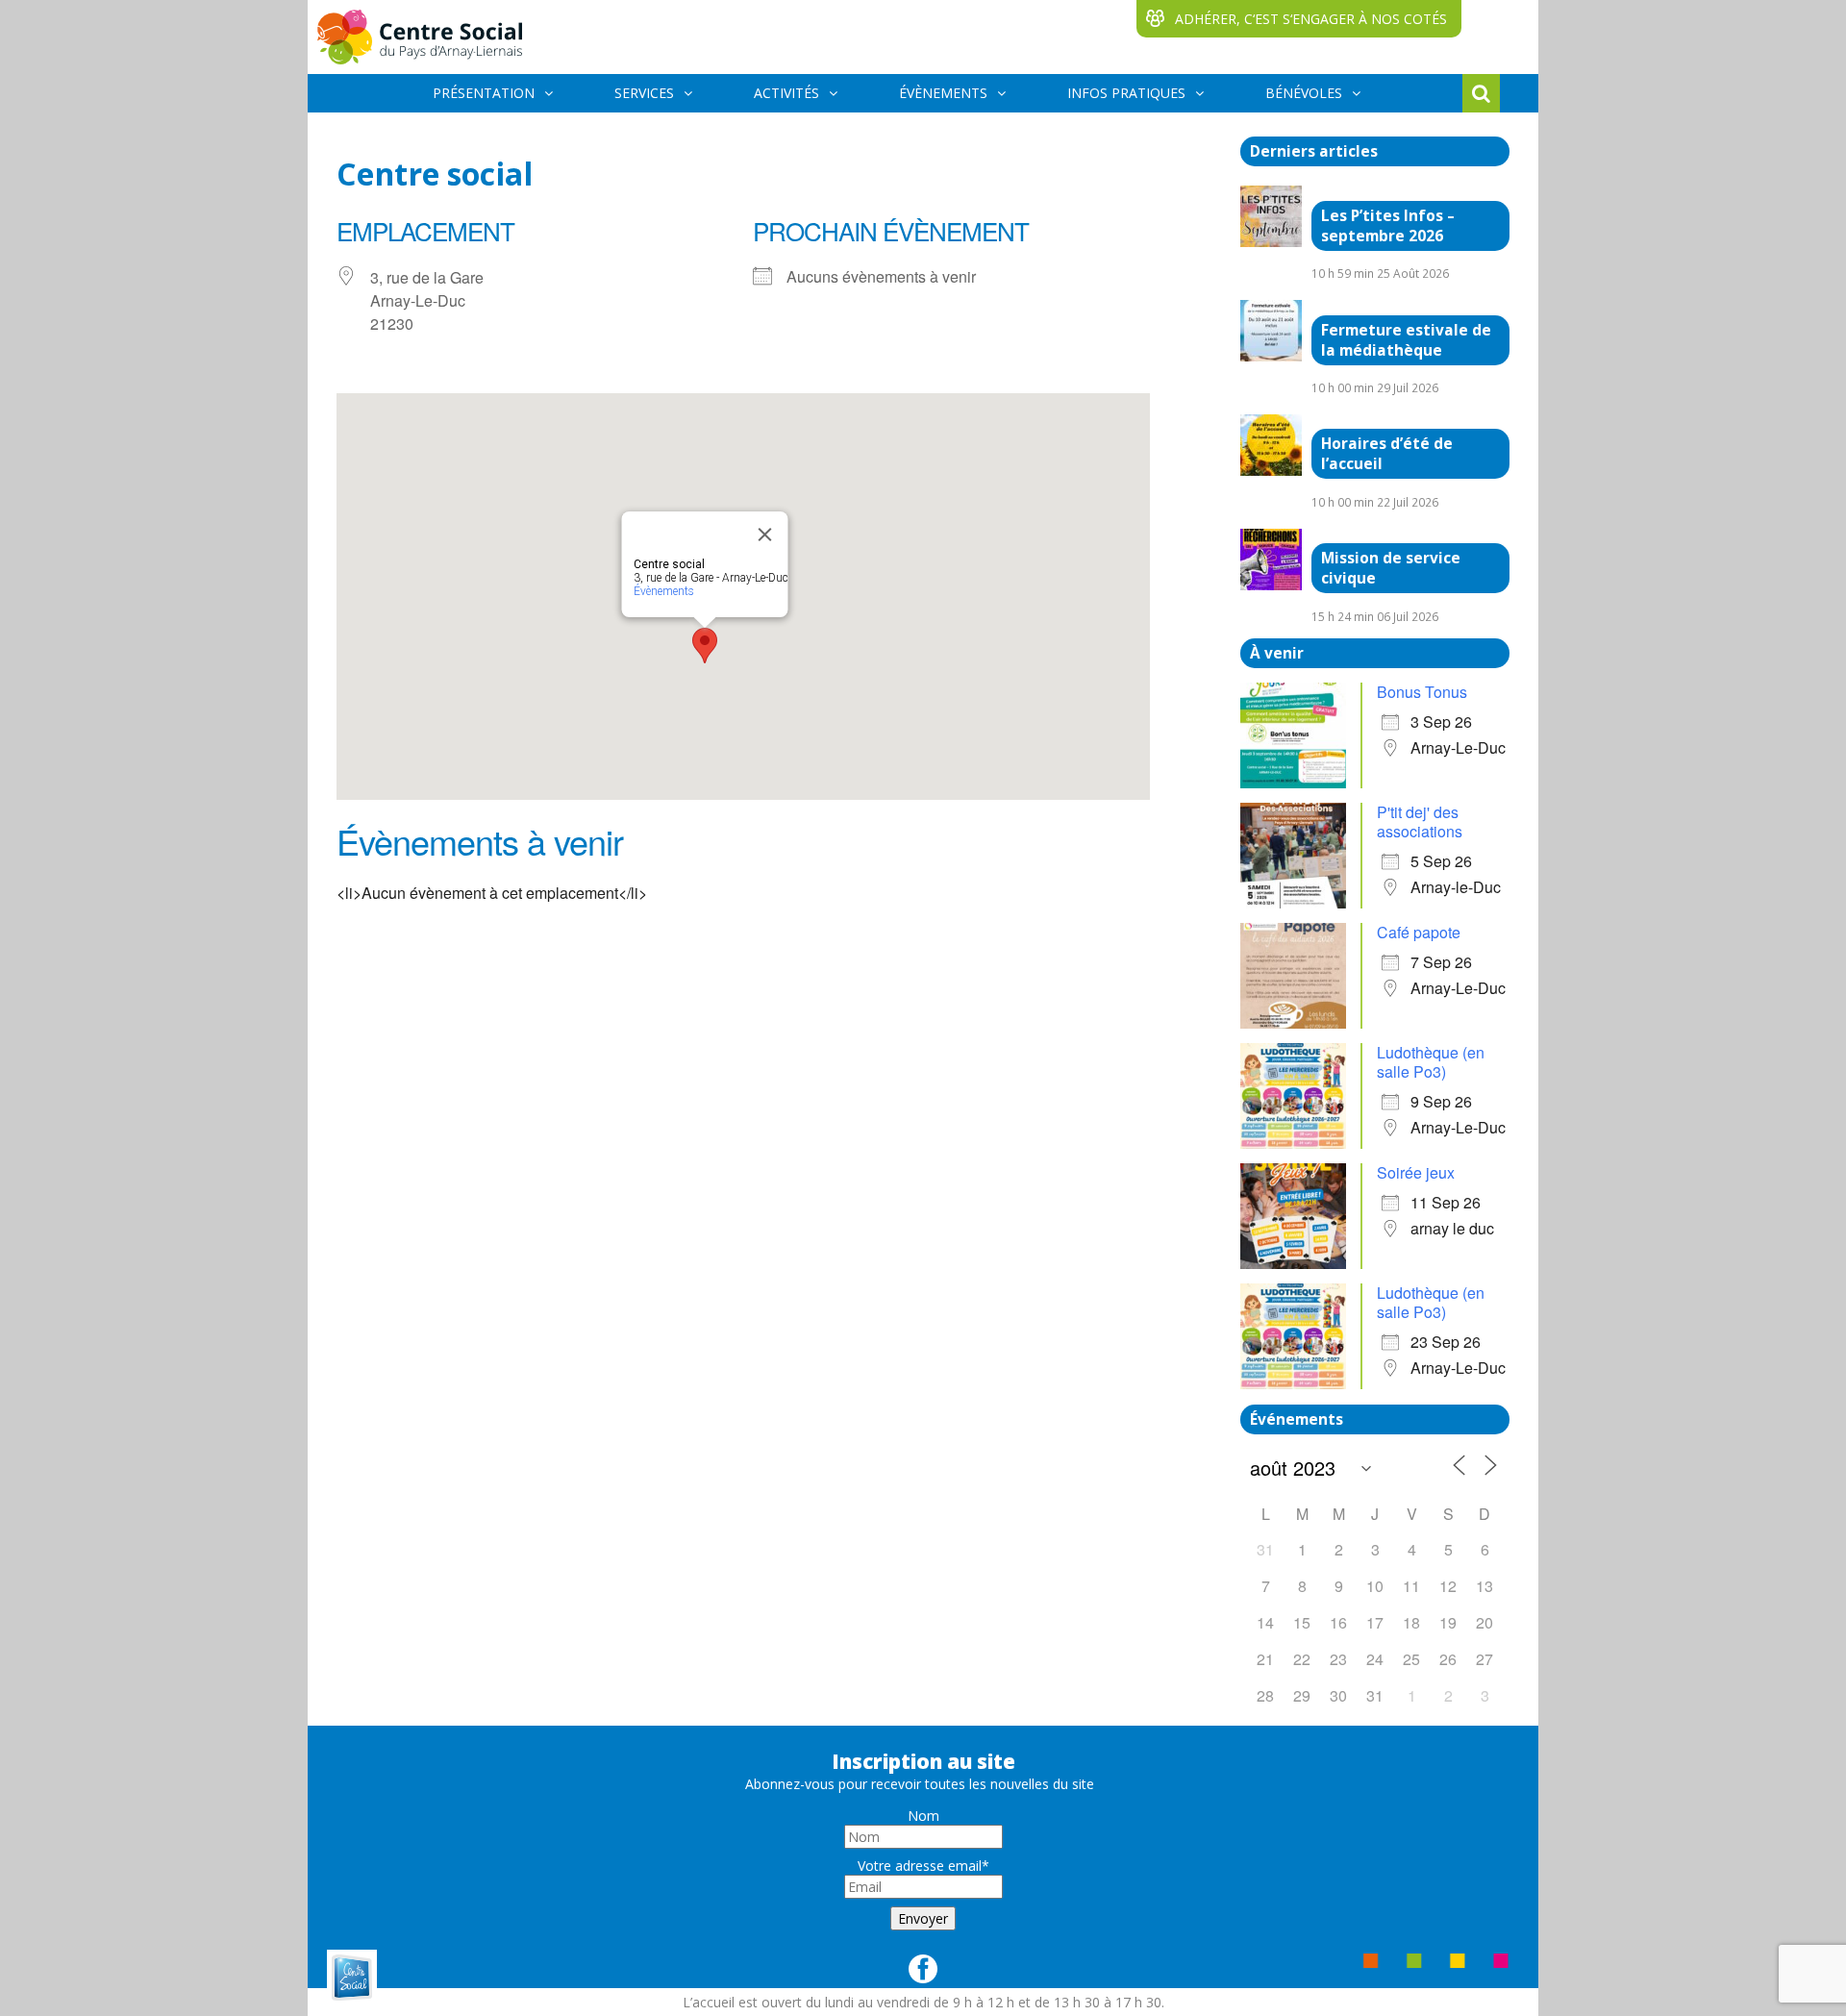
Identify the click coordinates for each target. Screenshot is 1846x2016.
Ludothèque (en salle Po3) (1431, 1062)
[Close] (765, 535)
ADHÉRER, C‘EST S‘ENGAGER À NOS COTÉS (1311, 19)
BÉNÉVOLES (1304, 93)
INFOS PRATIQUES (1126, 93)
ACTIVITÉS (786, 93)
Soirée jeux (1416, 1172)
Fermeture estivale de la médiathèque (1406, 340)
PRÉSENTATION (484, 93)
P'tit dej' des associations (1420, 821)
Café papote (1419, 932)
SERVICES (644, 93)
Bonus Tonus (1422, 692)
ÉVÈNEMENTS (943, 93)
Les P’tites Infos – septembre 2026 (1388, 226)
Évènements (664, 591)
